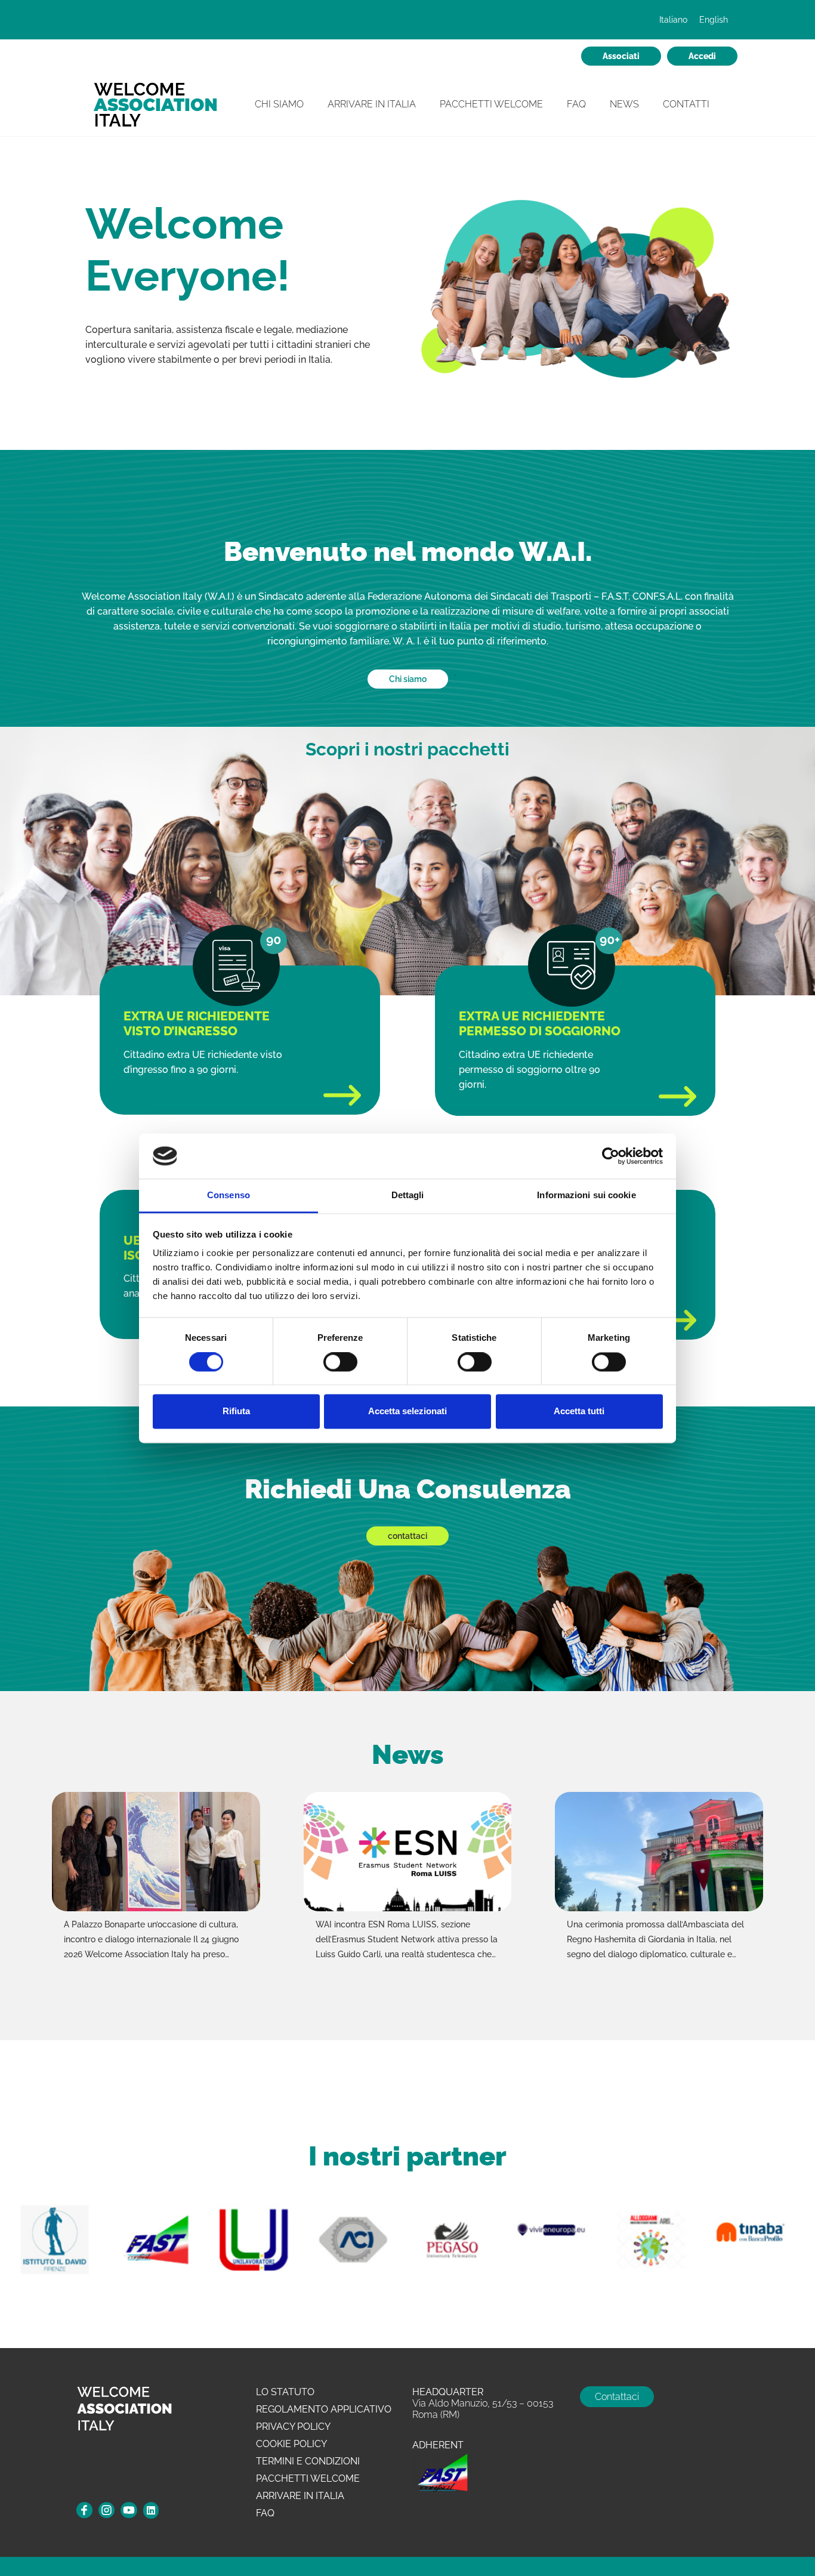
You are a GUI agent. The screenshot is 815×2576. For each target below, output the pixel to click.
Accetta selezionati (407, 1412)
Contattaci (617, 2397)
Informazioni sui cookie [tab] (586, 1196)
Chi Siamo (279, 104)
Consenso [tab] (229, 1196)
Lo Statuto (285, 2392)
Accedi (702, 56)
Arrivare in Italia (372, 104)
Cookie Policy (291, 2444)
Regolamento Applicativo (324, 2409)
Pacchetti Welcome (491, 104)
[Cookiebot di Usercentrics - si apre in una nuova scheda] (611, 1156)
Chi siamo (408, 679)
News (624, 104)
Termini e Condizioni (308, 2461)
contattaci (407, 1536)
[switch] (340, 1362)
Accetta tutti (579, 1412)
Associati (621, 56)
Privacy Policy (293, 2427)
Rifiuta (236, 1412)
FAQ (576, 104)
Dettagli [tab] (408, 1196)
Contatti (686, 104)
